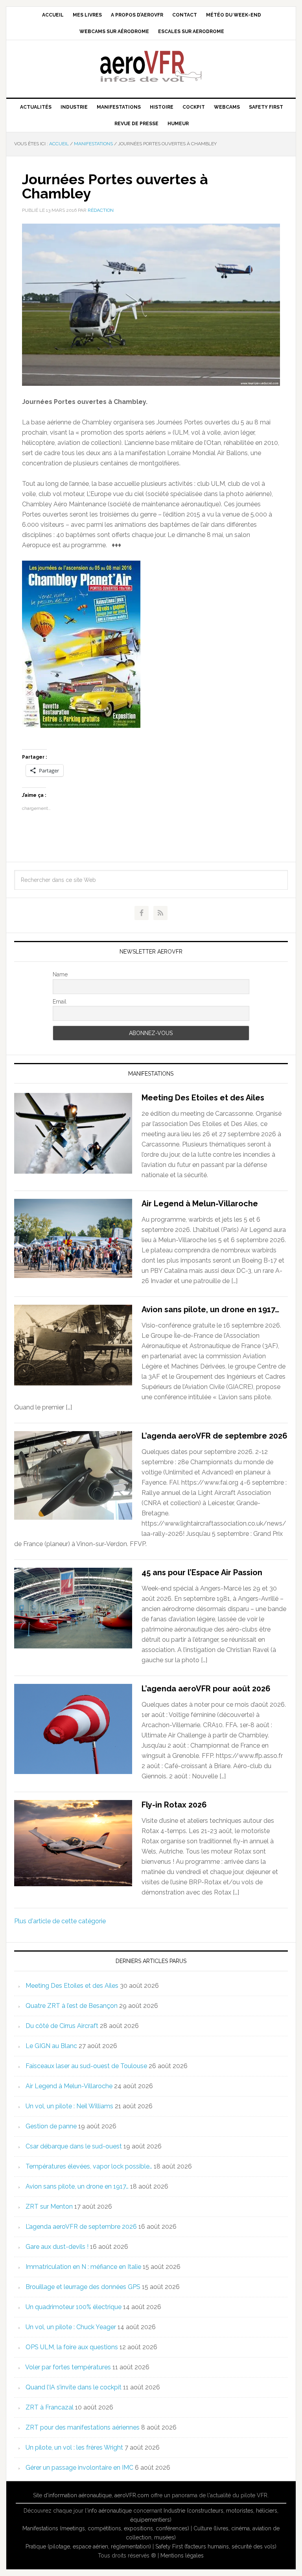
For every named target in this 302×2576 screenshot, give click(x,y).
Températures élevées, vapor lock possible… (89, 2166)
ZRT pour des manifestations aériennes (83, 2427)
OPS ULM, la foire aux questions (72, 2347)
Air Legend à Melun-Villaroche (200, 1204)
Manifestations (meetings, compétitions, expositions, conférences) (106, 2528)
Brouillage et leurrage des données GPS (83, 2287)
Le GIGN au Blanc (51, 2046)
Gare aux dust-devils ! (57, 2247)
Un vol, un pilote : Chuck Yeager (71, 2327)
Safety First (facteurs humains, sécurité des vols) (216, 2546)
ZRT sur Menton (49, 2207)
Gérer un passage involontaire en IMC (79, 2468)
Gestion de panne (51, 2126)
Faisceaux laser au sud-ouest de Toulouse (86, 2066)
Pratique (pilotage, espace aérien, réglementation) (88, 2546)
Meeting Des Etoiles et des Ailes (203, 1098)
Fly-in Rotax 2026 (174, 1805)
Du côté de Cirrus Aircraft (62, 2026)
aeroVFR (151, 66)
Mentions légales (182, 2556)
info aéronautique (110, 2511)
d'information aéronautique (78, 2495)
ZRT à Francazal (50, 2407)
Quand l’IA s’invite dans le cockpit (74, 2387)
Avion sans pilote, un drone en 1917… (210, 1309)
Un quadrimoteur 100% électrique (74, 2307)
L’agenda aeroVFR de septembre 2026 (215, 1436)
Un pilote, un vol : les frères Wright (74, 2447)
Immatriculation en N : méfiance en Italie (83, 2267)
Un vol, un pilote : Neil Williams (69, 2106)
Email (60, 1002)
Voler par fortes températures (68, 2367)
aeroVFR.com (132, 2495)
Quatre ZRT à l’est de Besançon (72, 2006)
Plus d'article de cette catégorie (60, 1921)
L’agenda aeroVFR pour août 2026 (206, 1689)
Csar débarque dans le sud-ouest (74, 2146)
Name (60, 974)
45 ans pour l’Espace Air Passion (202, 1572)
